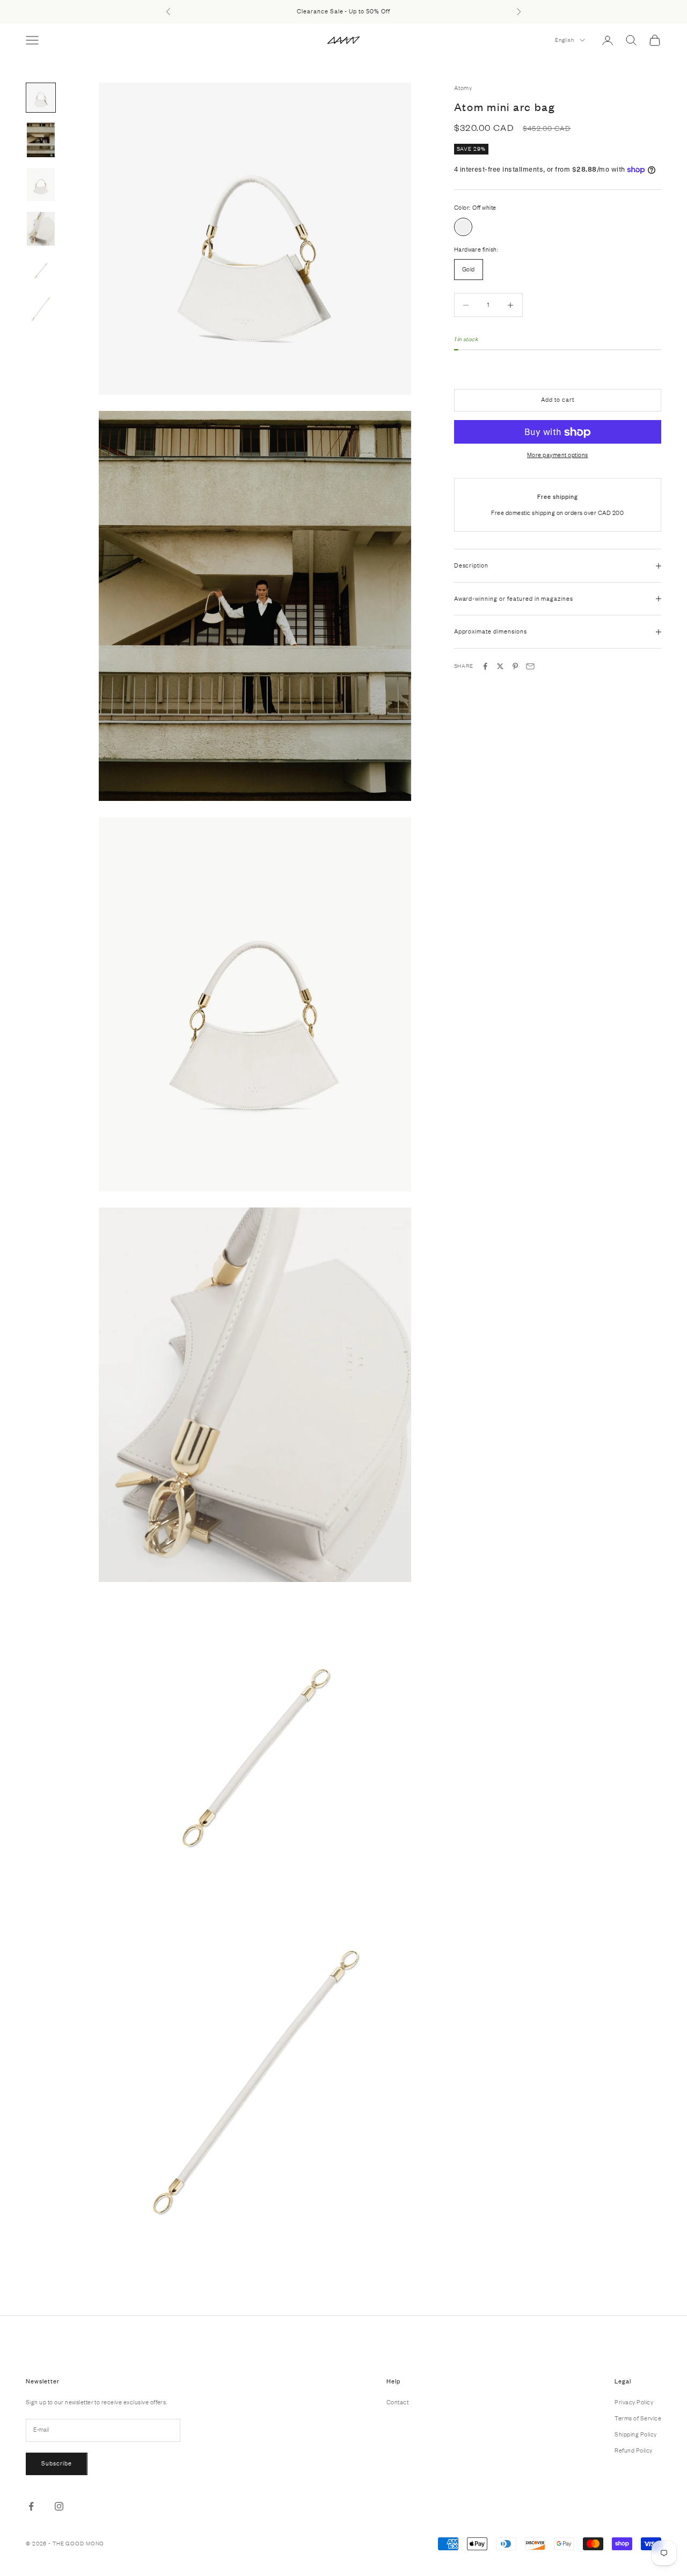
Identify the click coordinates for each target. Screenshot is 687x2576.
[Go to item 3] (41, 185)
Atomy (463, 88)
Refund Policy (633, 2450)
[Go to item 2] (41, 140)
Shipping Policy (635, 2434)
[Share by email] (530, 666)
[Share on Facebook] (485, 666)
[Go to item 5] (41, 270)
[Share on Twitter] (500, 666)
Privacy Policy (634, 2402)
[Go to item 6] (41, 309)
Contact (397, 2402)
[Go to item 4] (41, 229)
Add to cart (558, 400)
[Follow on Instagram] (59, 2506)
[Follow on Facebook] (31, 2506)
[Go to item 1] (41, 98)
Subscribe (57, 2463)
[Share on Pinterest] (515, 666)
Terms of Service (638, 2418)
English (565, 40)
